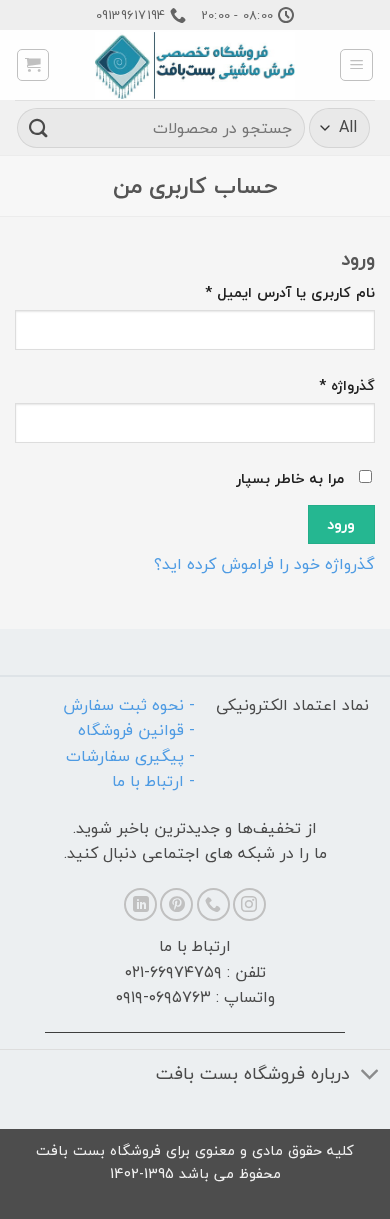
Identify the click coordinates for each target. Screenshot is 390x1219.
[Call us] (213, 904)
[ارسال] (39, 127)
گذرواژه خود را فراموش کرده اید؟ (264, 564)
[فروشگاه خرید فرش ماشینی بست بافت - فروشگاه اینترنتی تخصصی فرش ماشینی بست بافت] (195, 65)
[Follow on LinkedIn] (140, 904)
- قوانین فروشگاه (136, 730)
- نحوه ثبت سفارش (129, 705)
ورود (341, 524)
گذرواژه (330, 385)
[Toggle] (370, 1076)
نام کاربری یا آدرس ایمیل (273, 292)
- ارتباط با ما (153, 781)
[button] (356, 65)
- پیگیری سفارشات (130, 756)
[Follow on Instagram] (249, 904)
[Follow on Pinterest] (176, 904)
